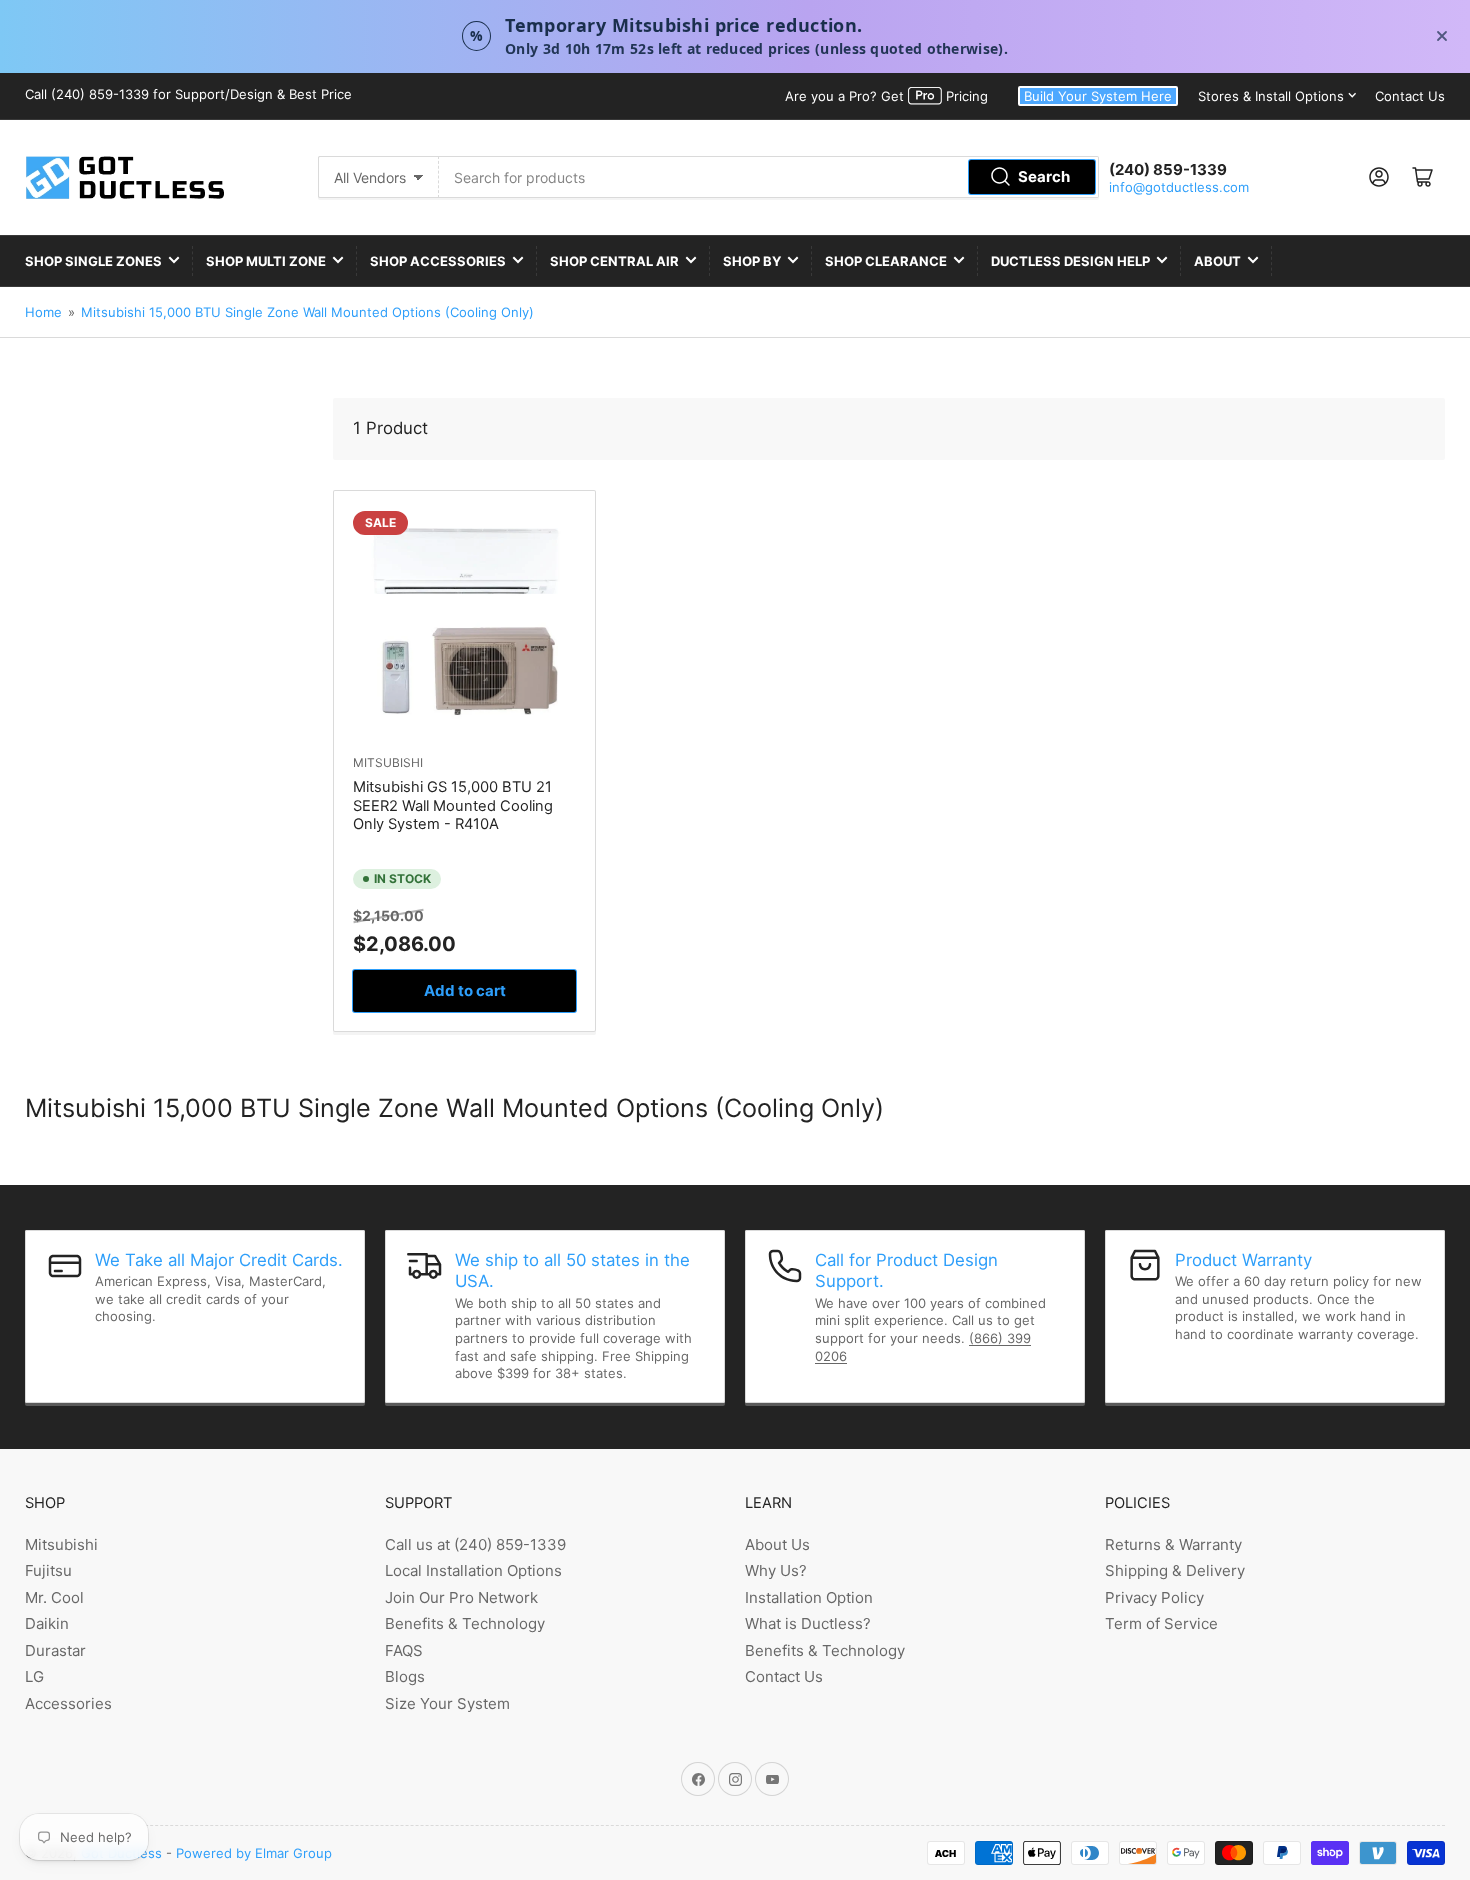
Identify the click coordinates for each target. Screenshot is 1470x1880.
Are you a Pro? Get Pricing (886, 96)
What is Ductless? (808, 1623)
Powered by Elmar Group (254, 1853)
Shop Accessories (438, 261)
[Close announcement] (1442, 36)
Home (43, 312)
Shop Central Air (614, 261)
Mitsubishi (388, 762)
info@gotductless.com (1179, 187)
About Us (777, 1544)
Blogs (405, 1676)
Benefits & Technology (465, 1623)
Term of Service (1161, 1623)
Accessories (68, 1703)
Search (1044, 176)
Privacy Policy (1154, 1597)
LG (34, 1676)
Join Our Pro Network (461, 1597)
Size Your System (447, 1703)
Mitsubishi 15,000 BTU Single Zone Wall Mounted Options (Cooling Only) (307, 312)
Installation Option (809, 1597)
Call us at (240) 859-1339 (475, 1544)
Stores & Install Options (1271, 96)
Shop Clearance (886, 261)
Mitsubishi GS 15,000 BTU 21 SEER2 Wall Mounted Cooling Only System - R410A (453, 806)
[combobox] (768, 177)
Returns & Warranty (1173, 1544)
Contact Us (1410, 96)
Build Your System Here (1098, 96)
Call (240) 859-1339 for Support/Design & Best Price (188, 94)
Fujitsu (48, 1570)
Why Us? (776, 1570)
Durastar (55, 1650)
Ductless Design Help (1070, 261)
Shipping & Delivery (1175, 1570)
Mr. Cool (54, 1597)
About (1217, 261)
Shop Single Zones (93, 261)
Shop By (752, 261)
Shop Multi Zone (266, 261)
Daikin (47, 1623)
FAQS (404, 1650)
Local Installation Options (473, 1570)
